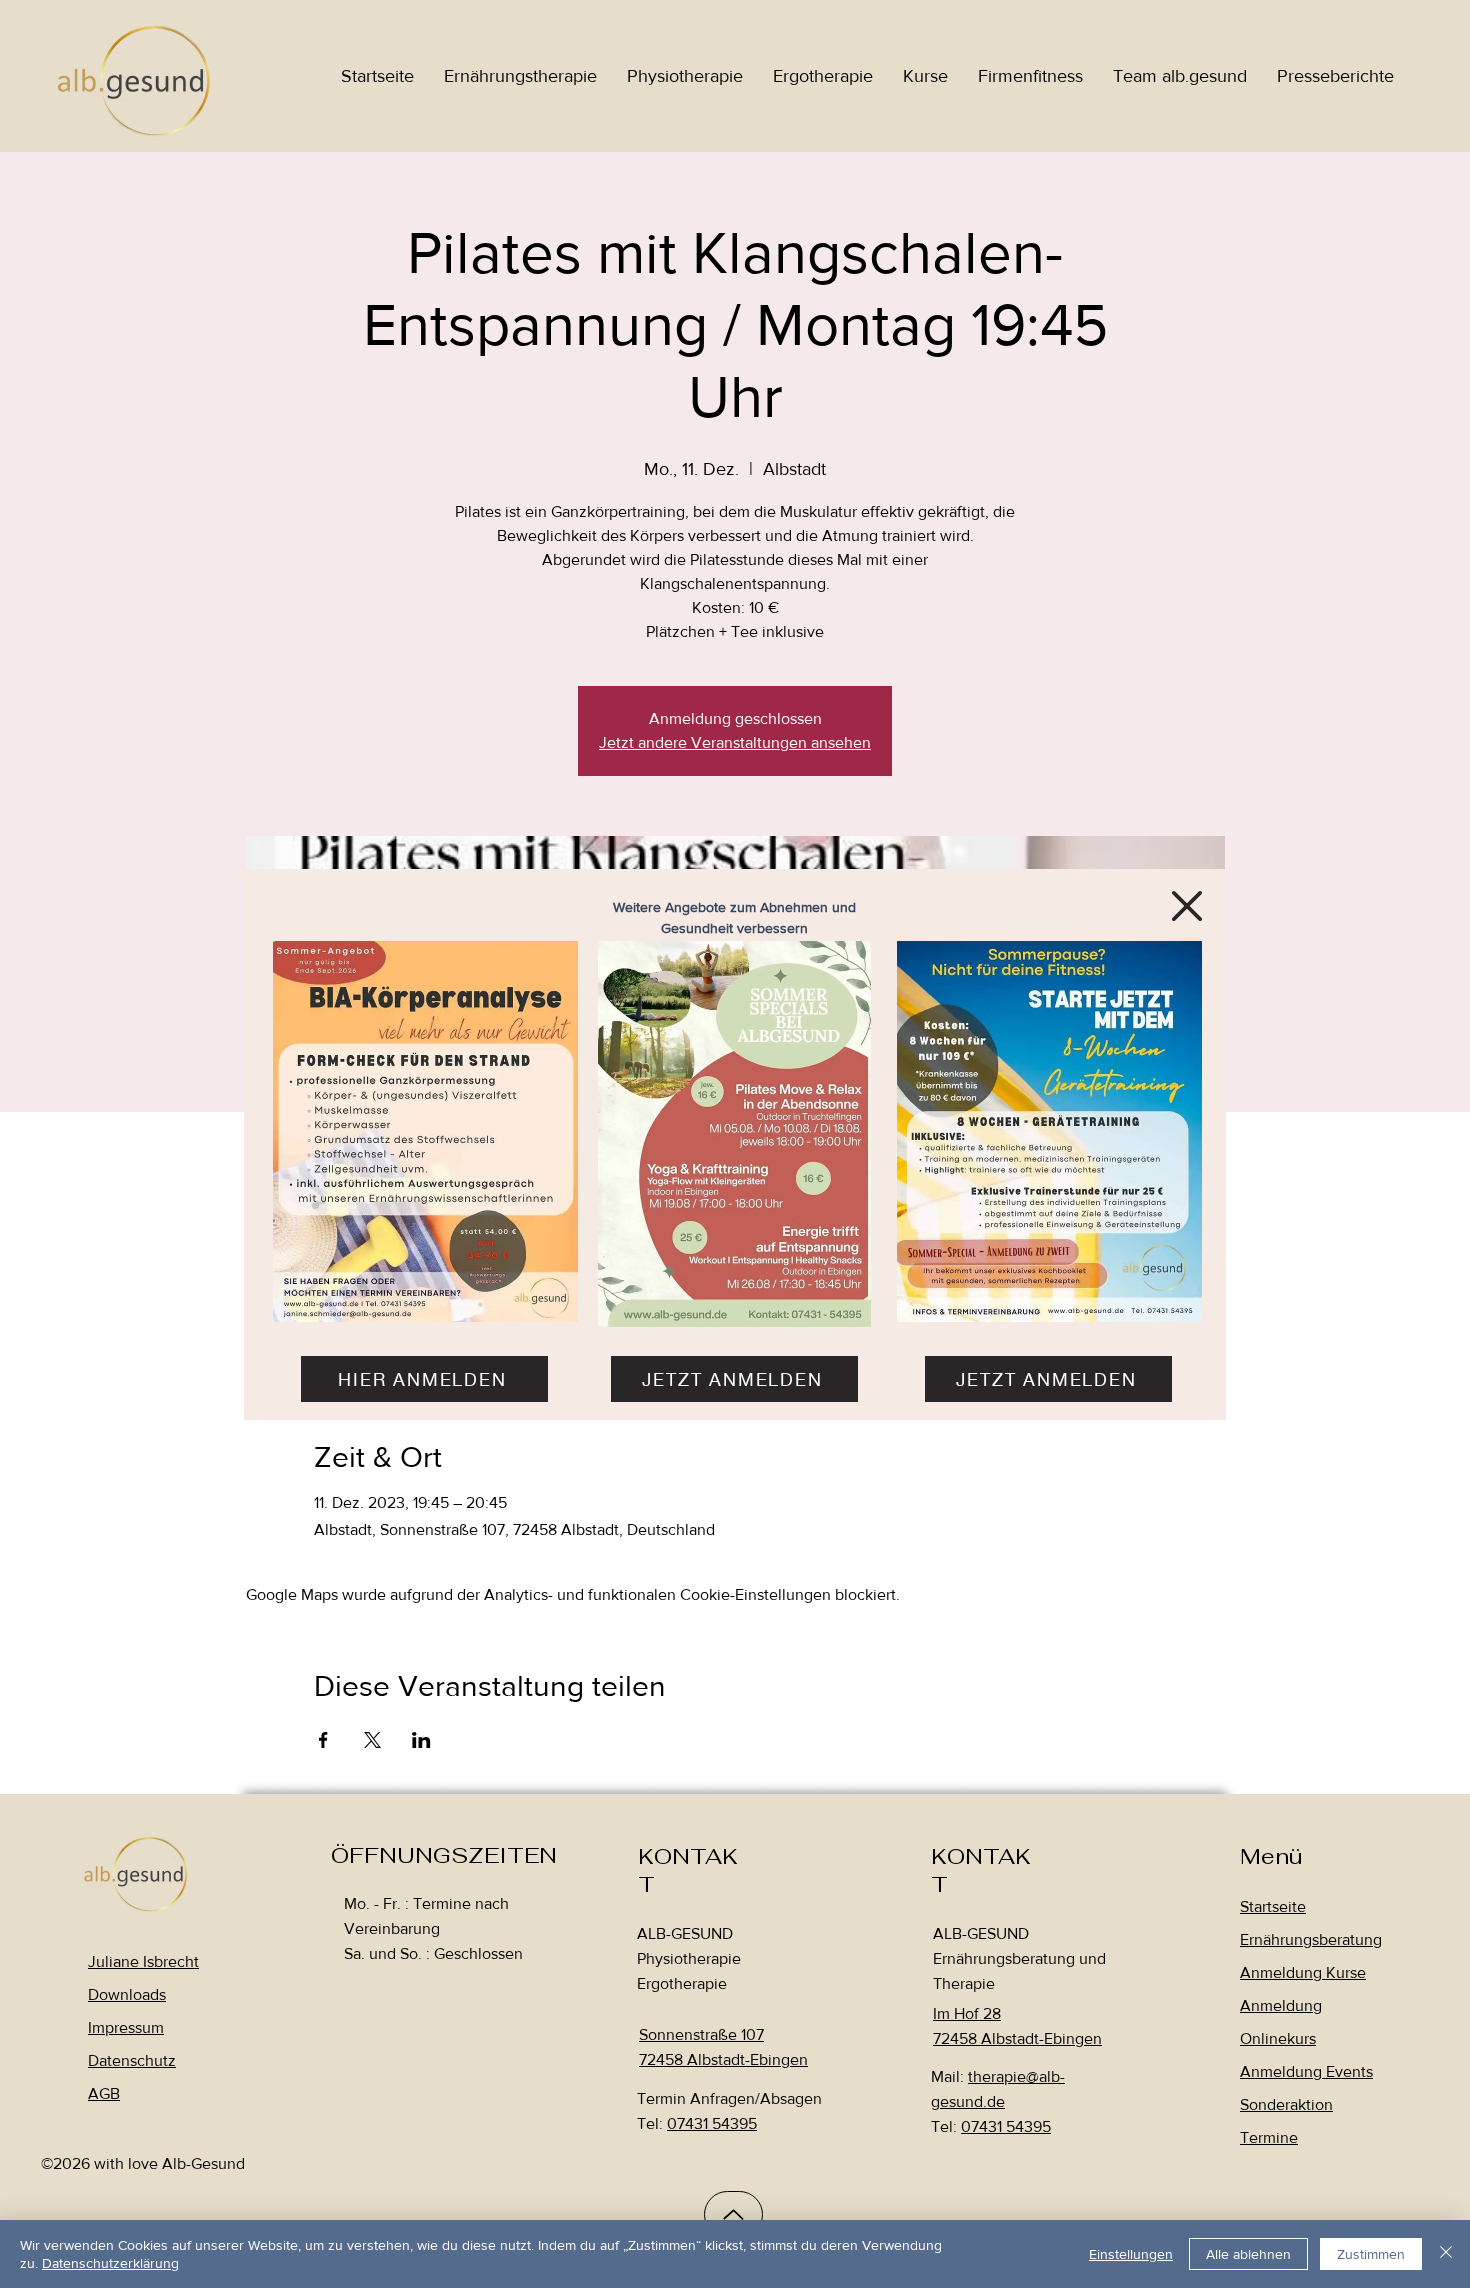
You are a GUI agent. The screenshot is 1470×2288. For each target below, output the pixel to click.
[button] (1187, 906)
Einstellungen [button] (1131, 2254)
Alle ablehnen (1248, 2254)
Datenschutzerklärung (110, 2263)
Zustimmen (1371, 2254)
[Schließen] (1446, 2254)
